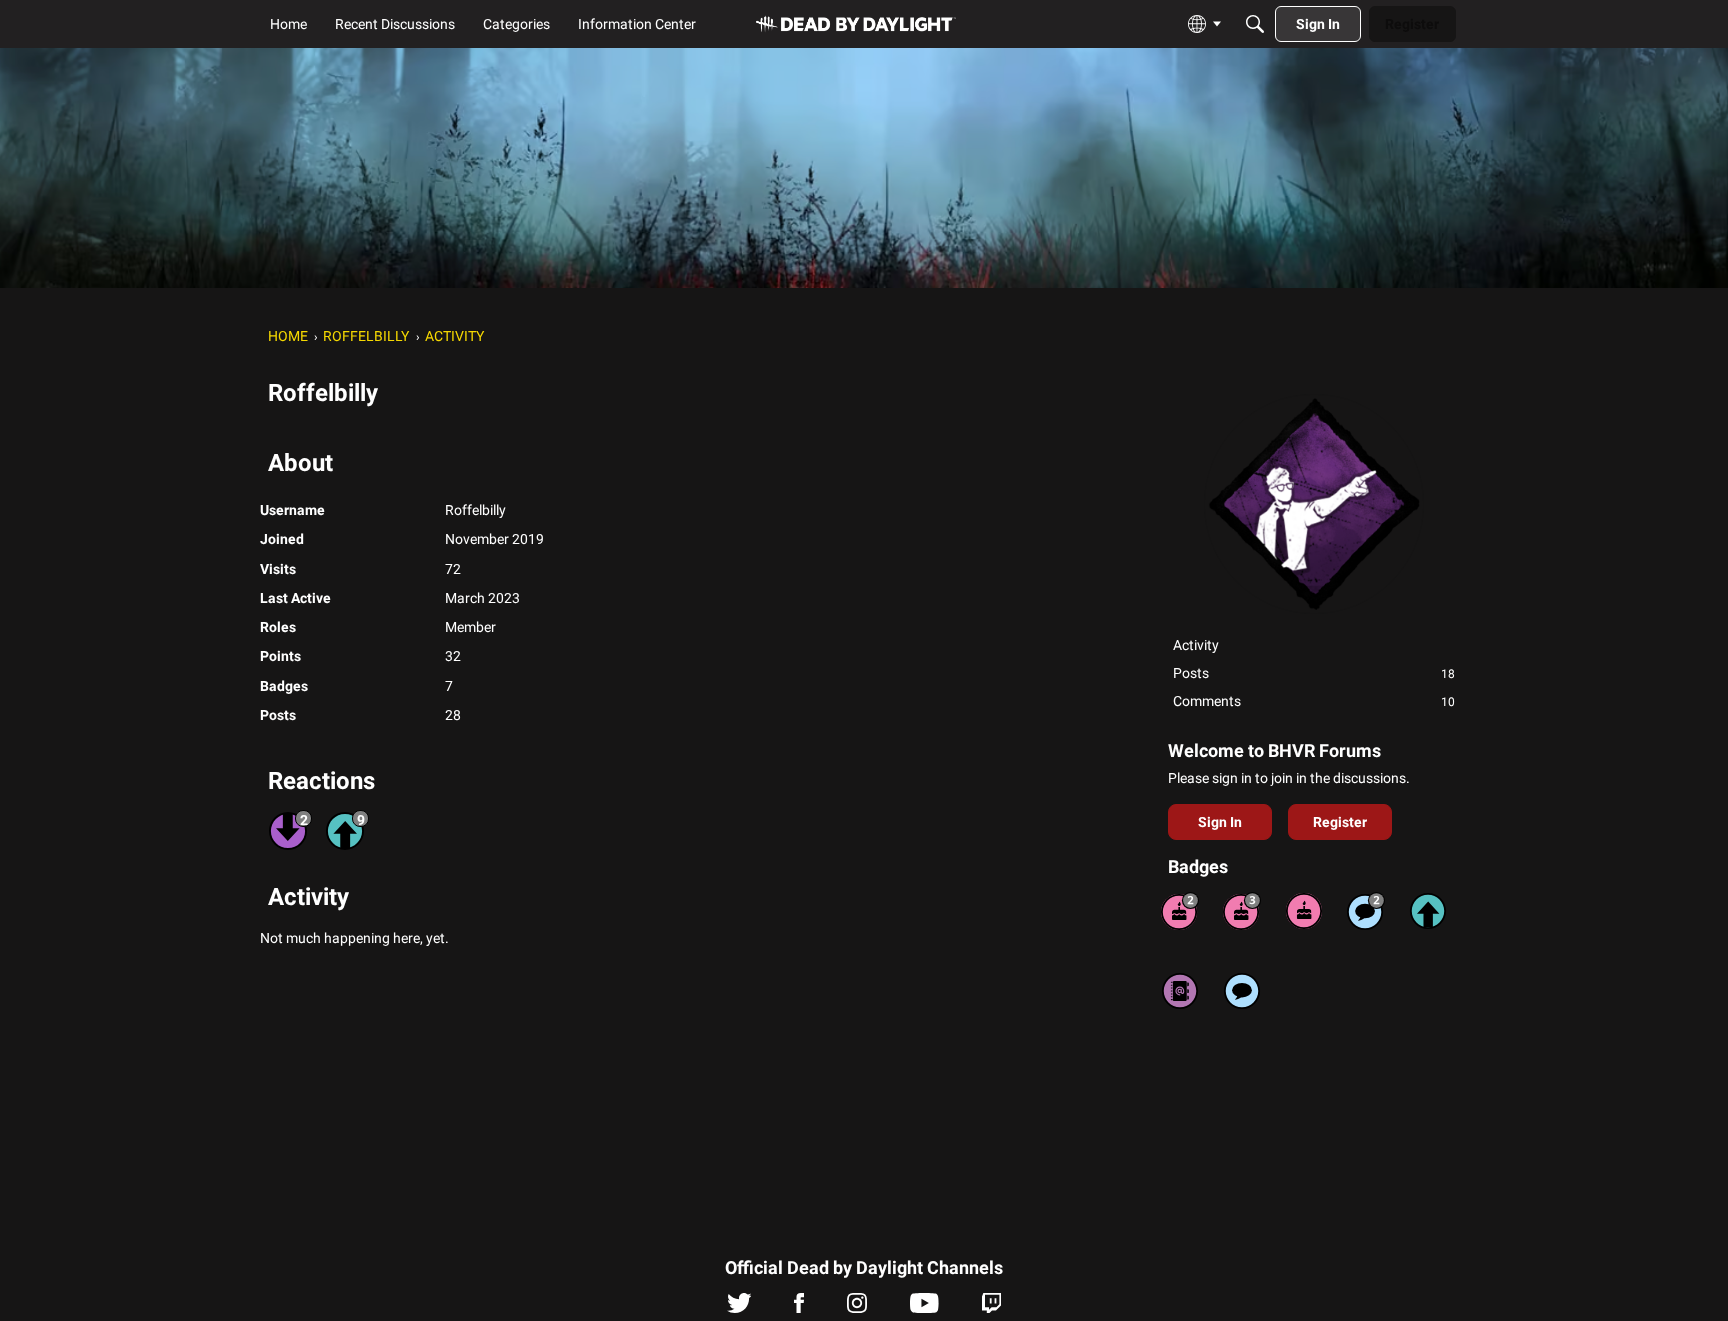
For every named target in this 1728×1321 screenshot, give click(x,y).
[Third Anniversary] (1242, 911)
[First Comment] (1242, 991)
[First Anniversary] (1304, 911)
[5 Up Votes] (1428, 911)
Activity (1196, 645)
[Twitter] (739, 1308)
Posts (1314, 673)
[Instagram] (857, 1308)
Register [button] (1340, 822)
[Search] (1255, 24)
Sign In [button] (1220, 822)
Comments (1314, 701)
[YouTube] (924, 1308)
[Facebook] (799, 1308)
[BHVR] (856, 24)
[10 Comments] (1366, 911)
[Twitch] (991, 1308)
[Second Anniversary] (1180, 911)
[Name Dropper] (1180, 991)
